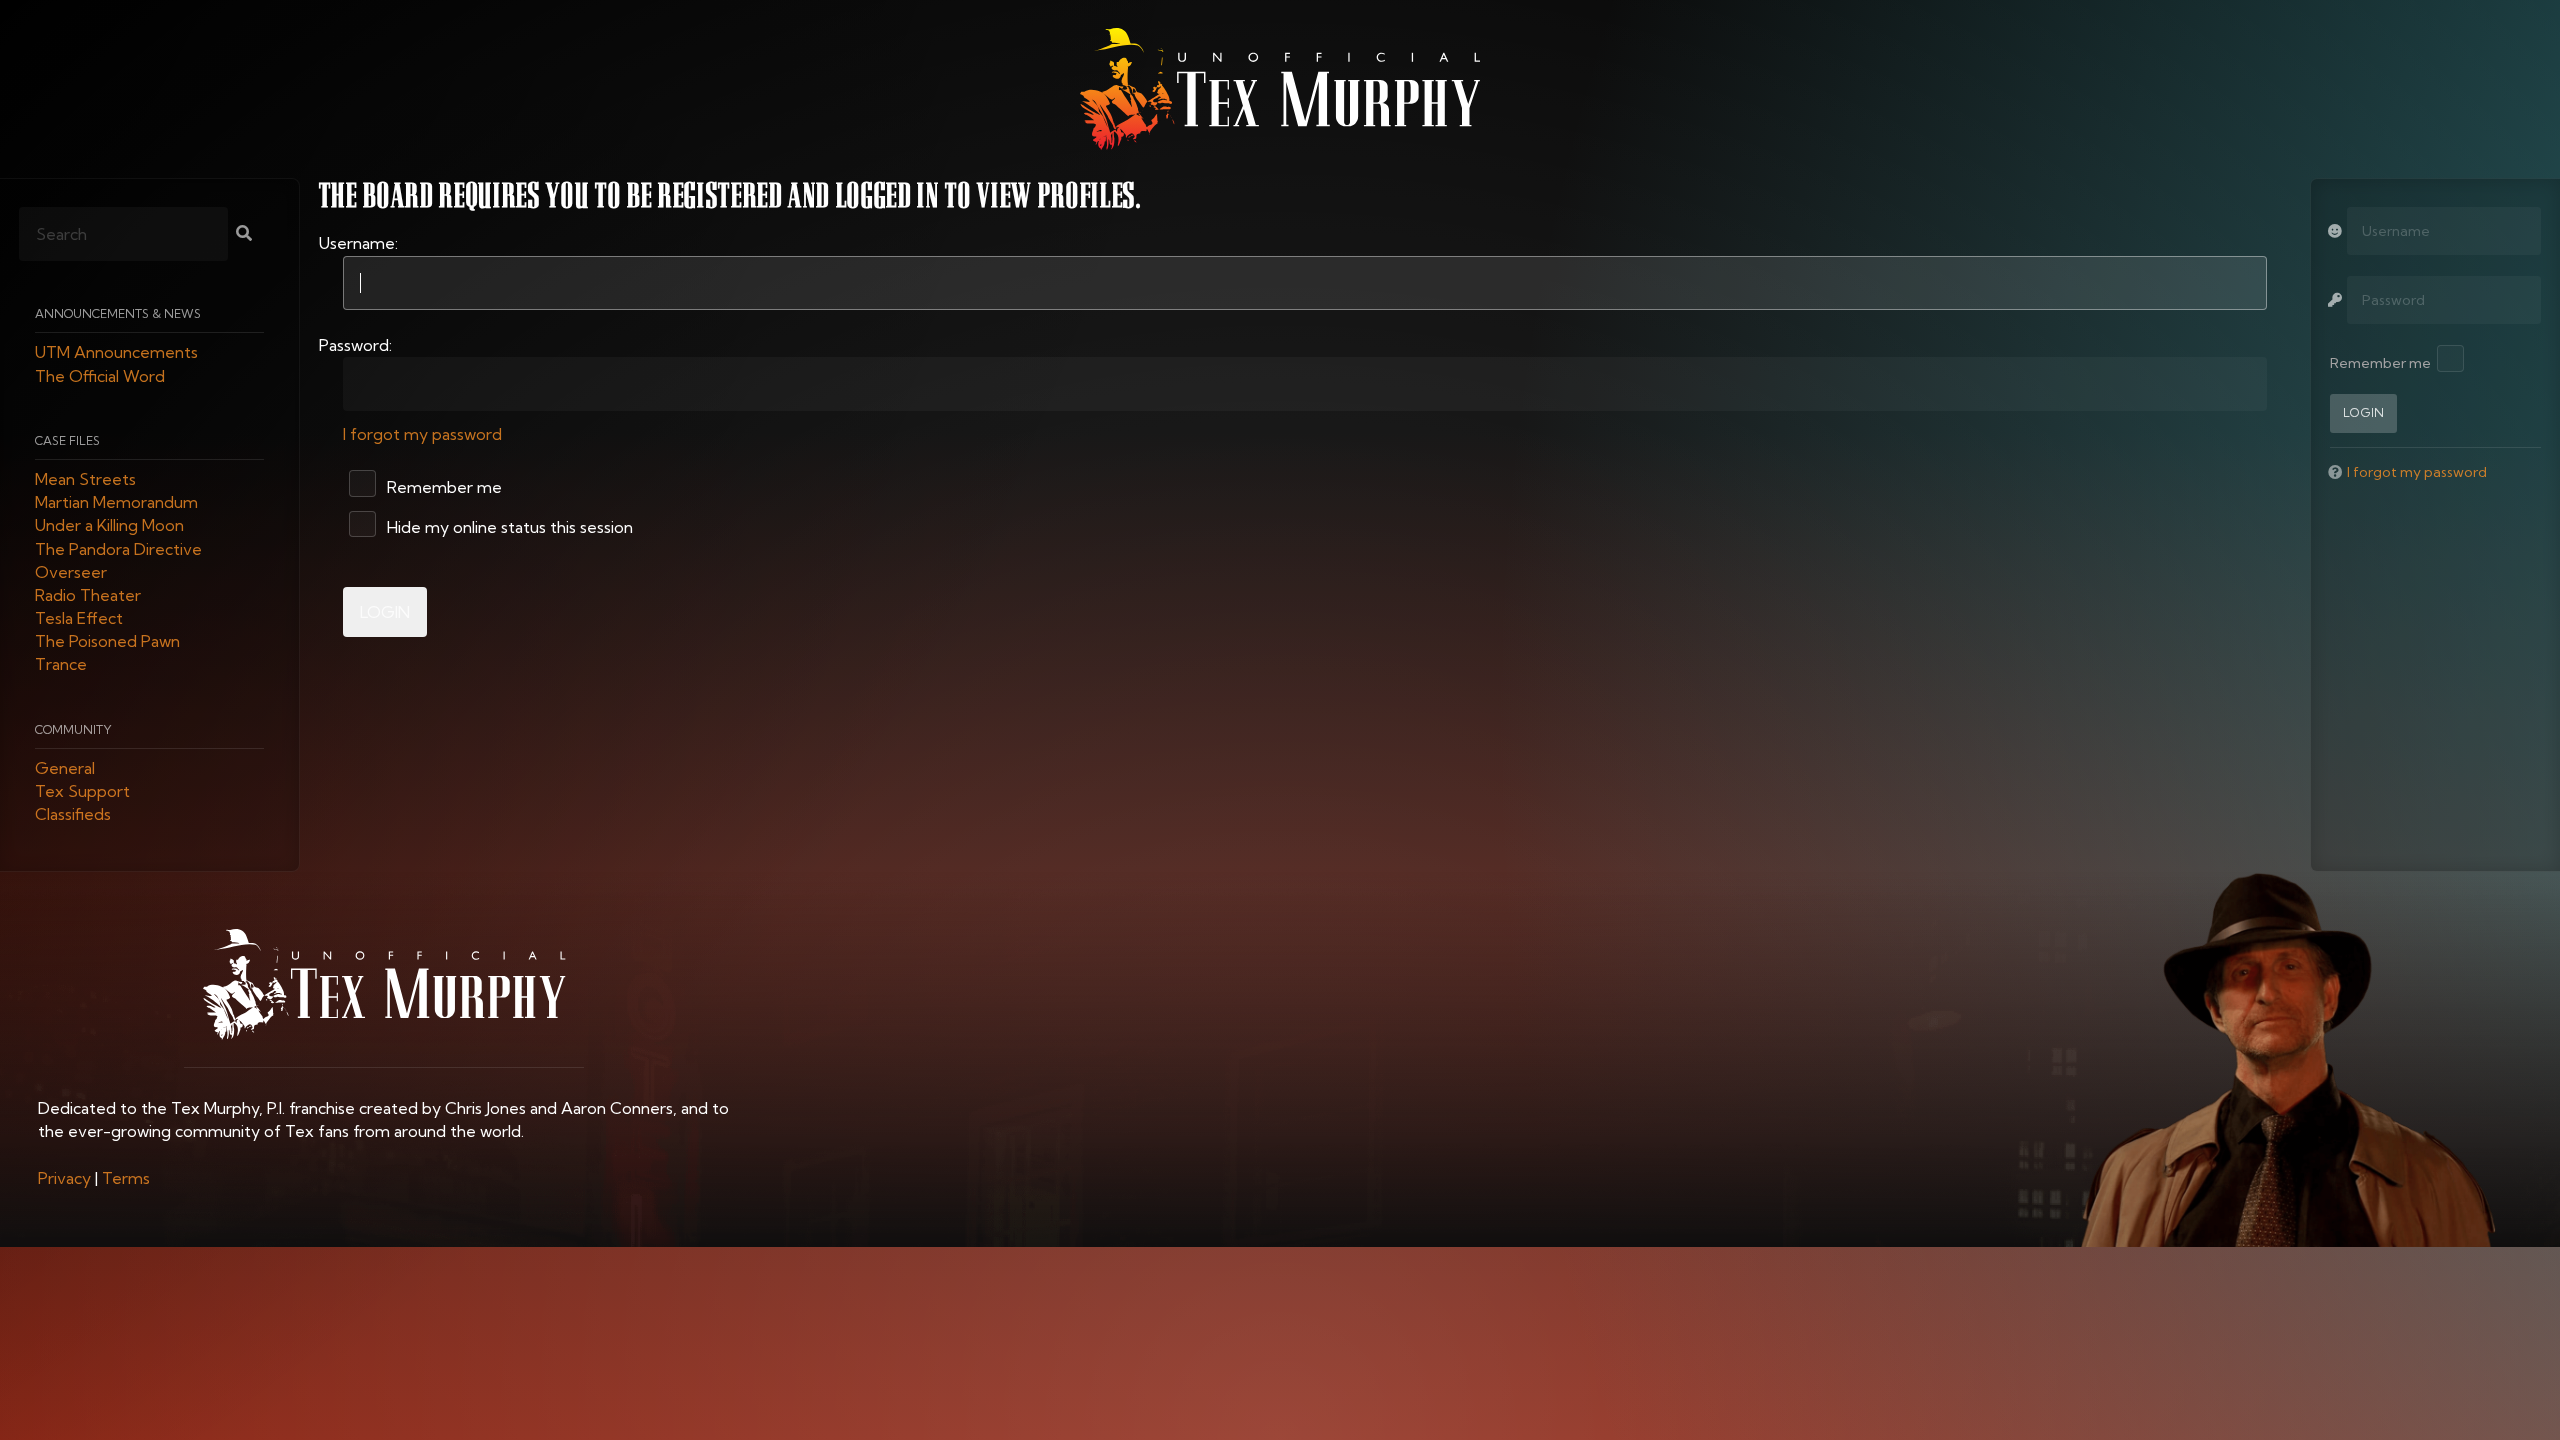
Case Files (67, 440)
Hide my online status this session (508, 527)
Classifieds (73, 815)
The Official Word (100, 376)
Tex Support (82, 792)
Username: (358, 243)
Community (73, 729)
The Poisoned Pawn (107, 642)
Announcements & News (118, 314)
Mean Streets (85, 479)
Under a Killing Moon (109, 526)
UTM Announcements (116, 353)
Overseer (71, 572)
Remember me (442, 487)
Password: (355, 345)
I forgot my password (422, 434)
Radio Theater (88, 595)
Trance (61, 665)
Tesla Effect (79, 619)
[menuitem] (64, 1178)
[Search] (244, 235)
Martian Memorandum (116, 503)
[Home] (1280, 89)
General (65, 768)
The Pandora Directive (118, 549)
